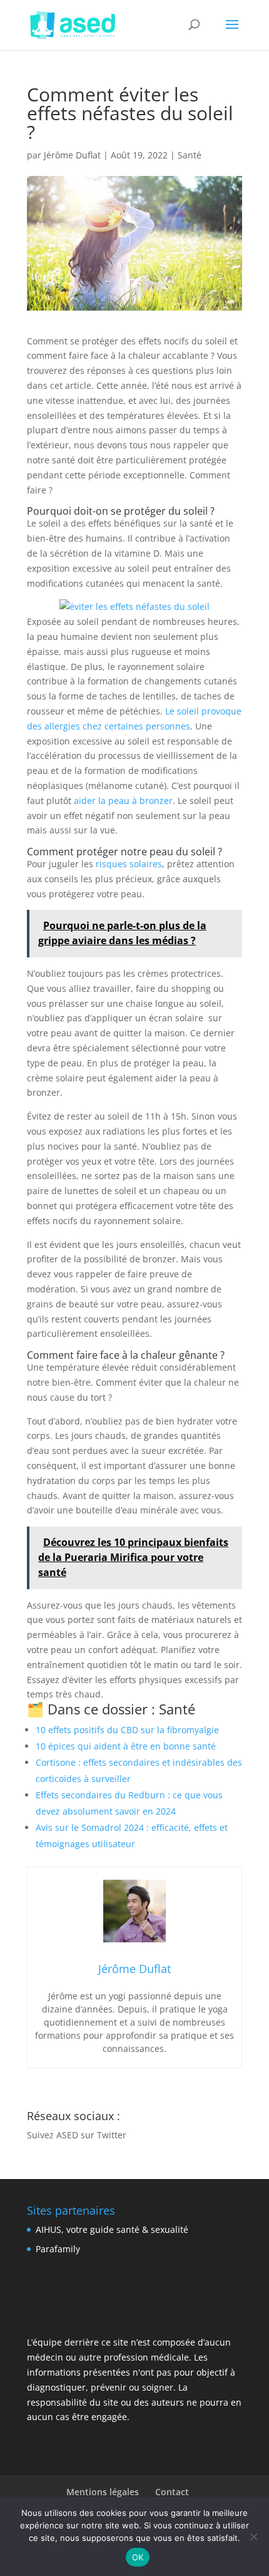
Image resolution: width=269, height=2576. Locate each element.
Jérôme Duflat (72, 155)
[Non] (253, 2537)
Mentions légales (103, 2492)
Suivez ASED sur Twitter (77, 2135)
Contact (172, 2492)
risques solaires (129, 864)
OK (138, 2557)
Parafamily (58, 2249)
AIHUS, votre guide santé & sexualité (112, 2229)
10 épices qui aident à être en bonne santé (126, 1746)
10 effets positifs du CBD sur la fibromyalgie (127, 1730)
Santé (190, 155)
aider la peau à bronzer (123, 801)
